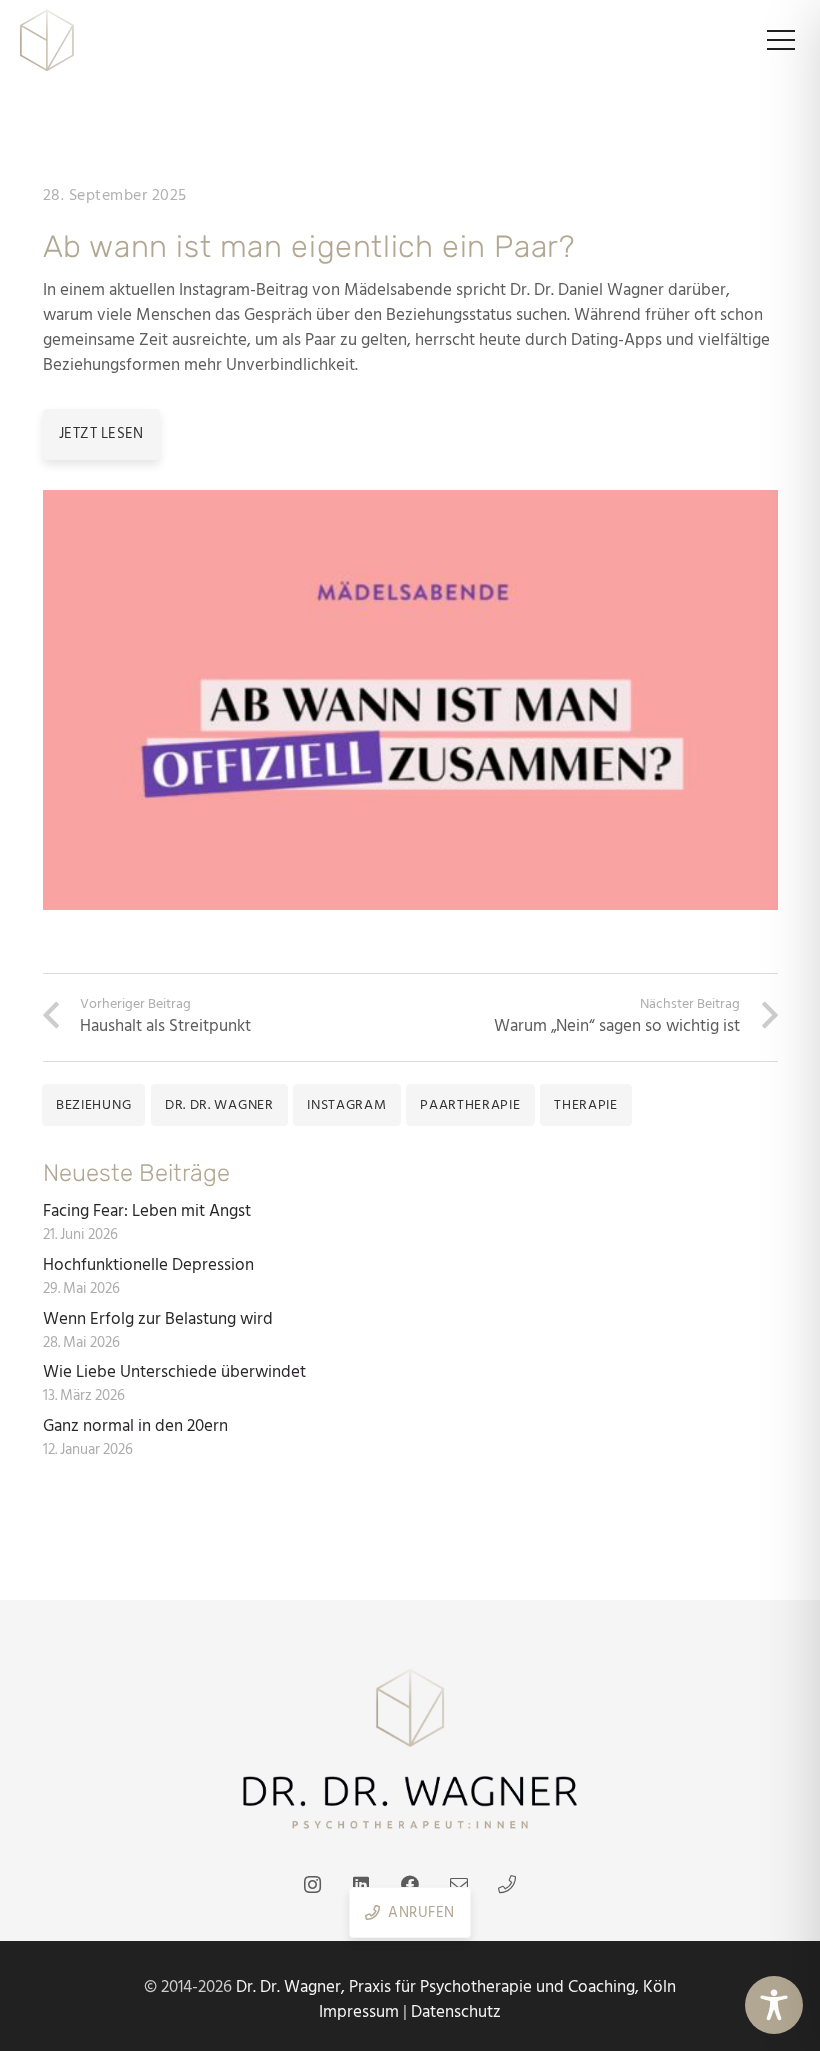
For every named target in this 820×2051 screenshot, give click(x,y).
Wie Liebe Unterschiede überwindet (176, 1372)
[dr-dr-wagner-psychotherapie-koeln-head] (47, 40)
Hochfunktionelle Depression (148, 1265)
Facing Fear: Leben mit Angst (147, 1211)
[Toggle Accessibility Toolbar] (774, 2005)
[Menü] (780, 40)
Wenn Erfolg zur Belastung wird (160, 1319)
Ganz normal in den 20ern (135, 1426)
